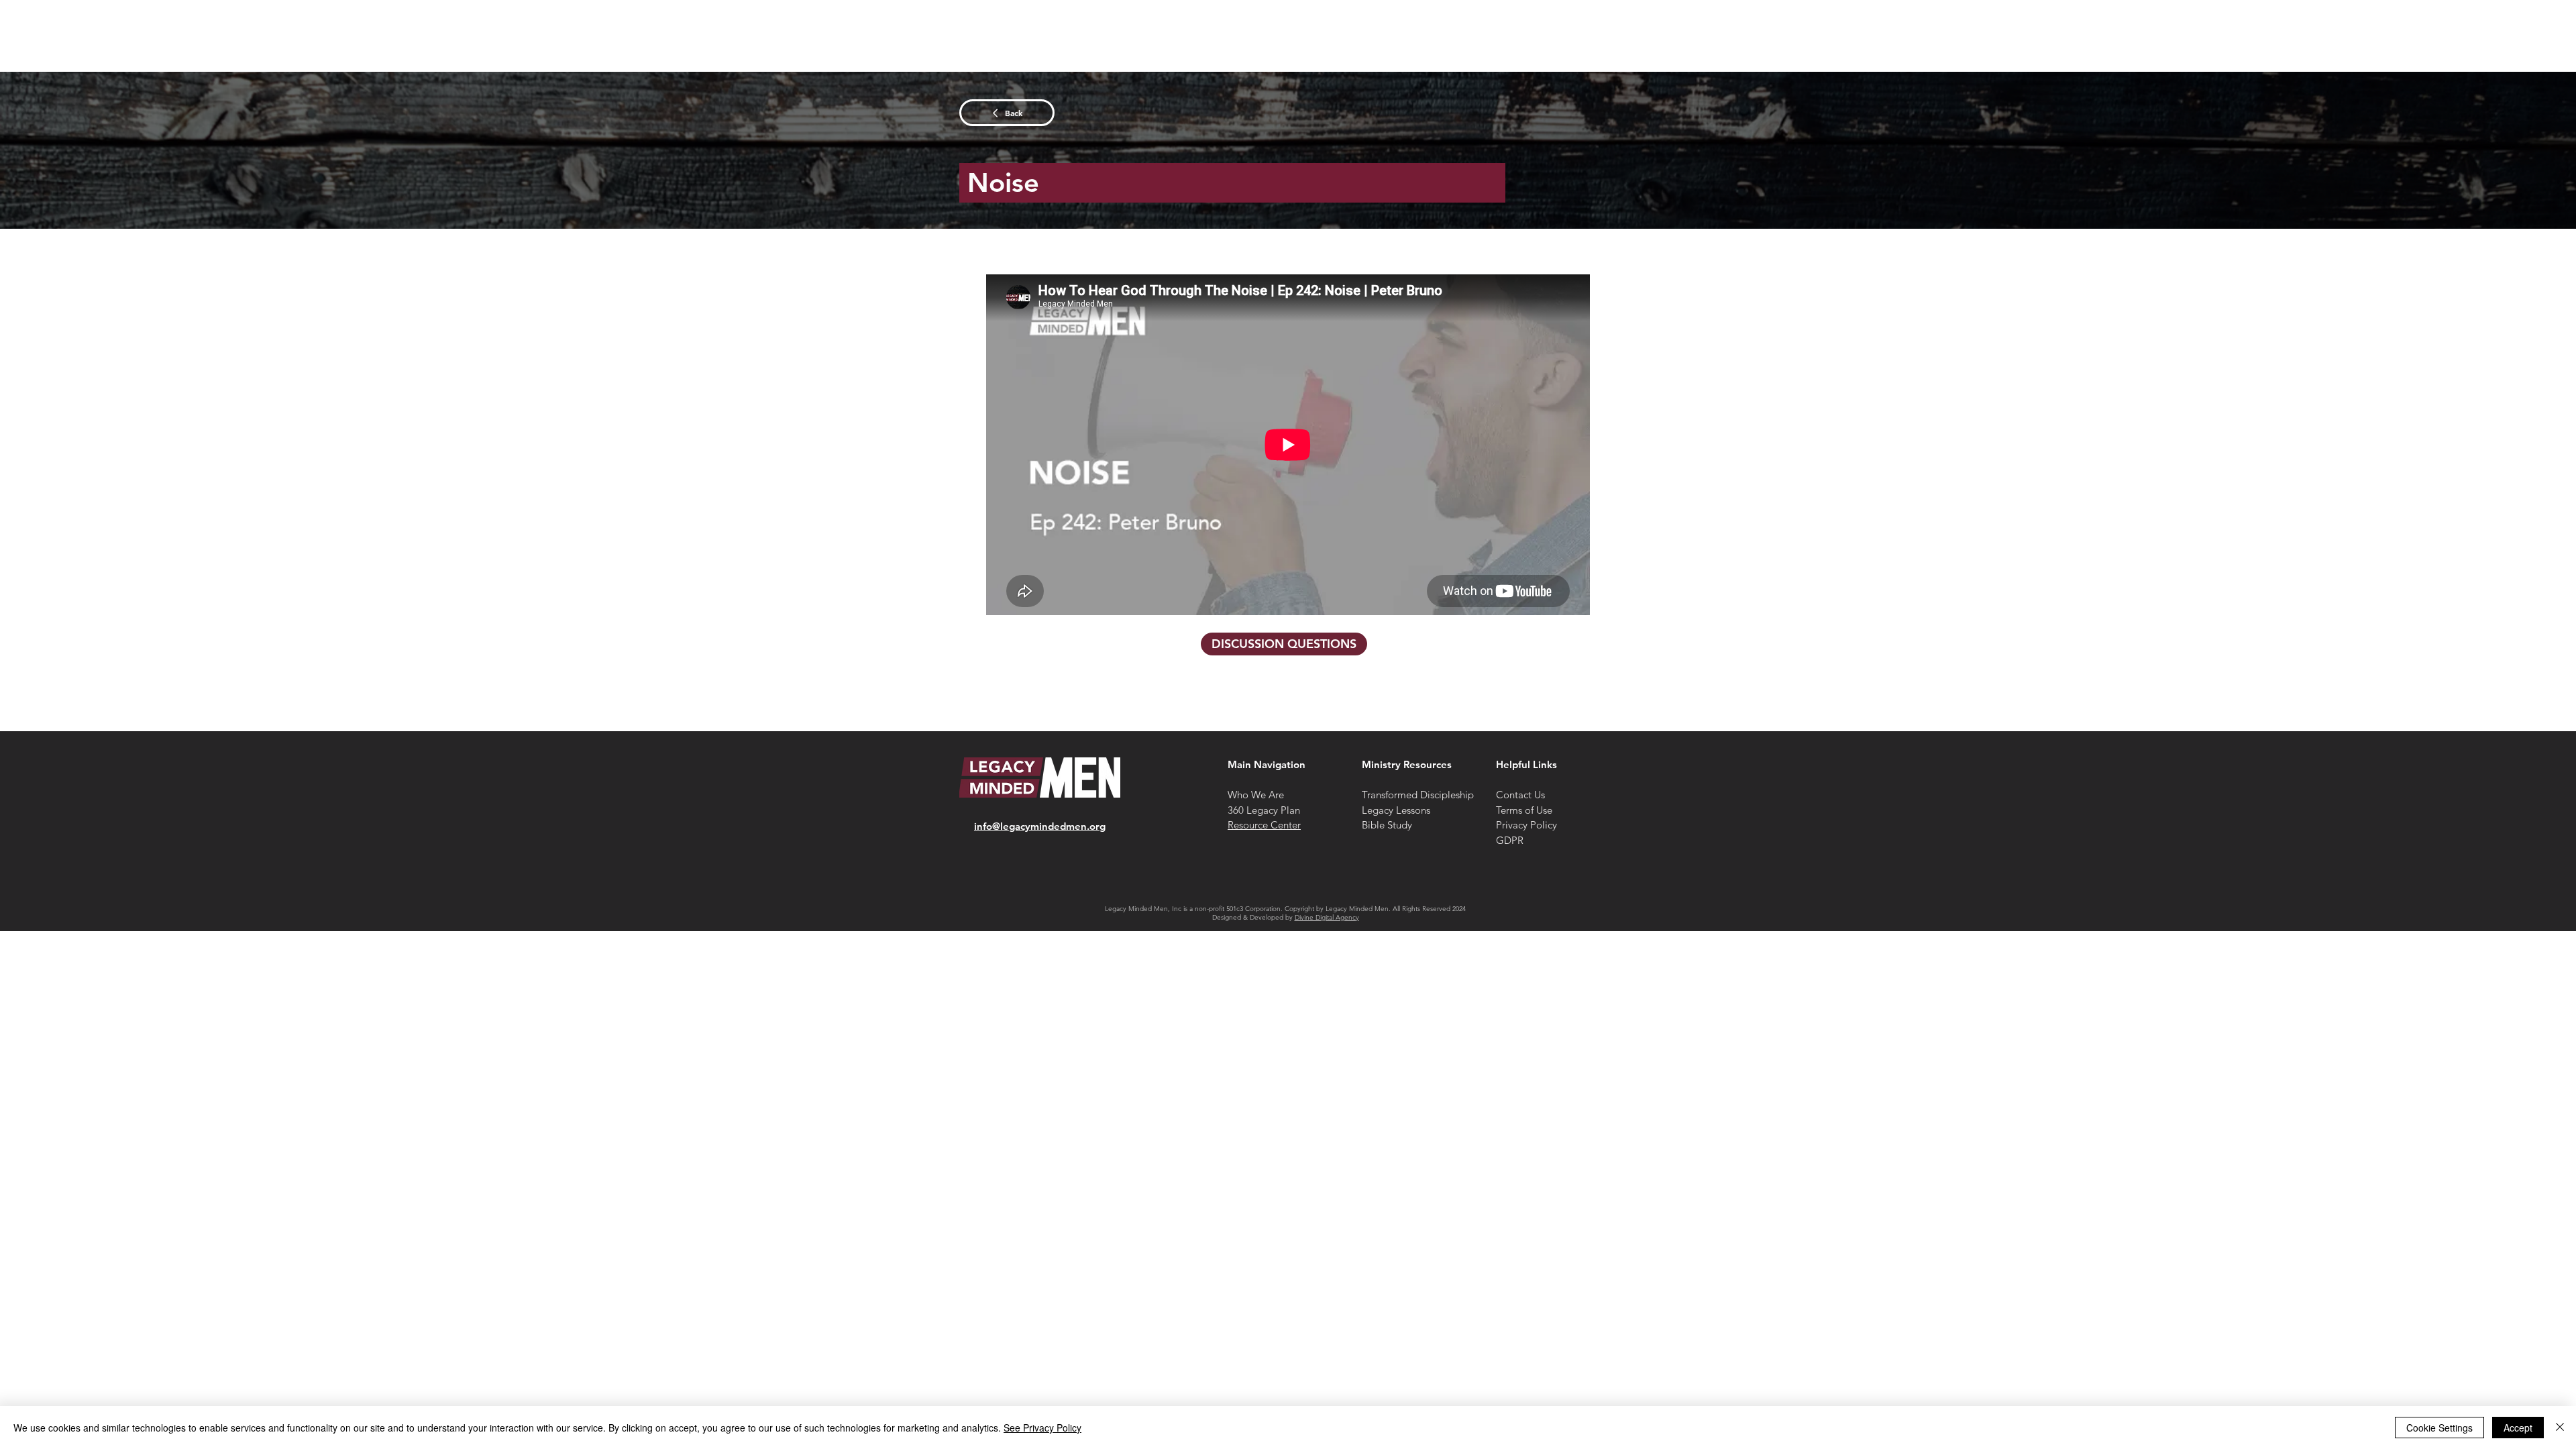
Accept (2518, 1428)
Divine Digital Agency (1327, 917)
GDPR (1510, 840)
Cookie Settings (2439, 1428)
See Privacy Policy (1042, 1428)
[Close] (2560, 1428)
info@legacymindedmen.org (1040, 826)
